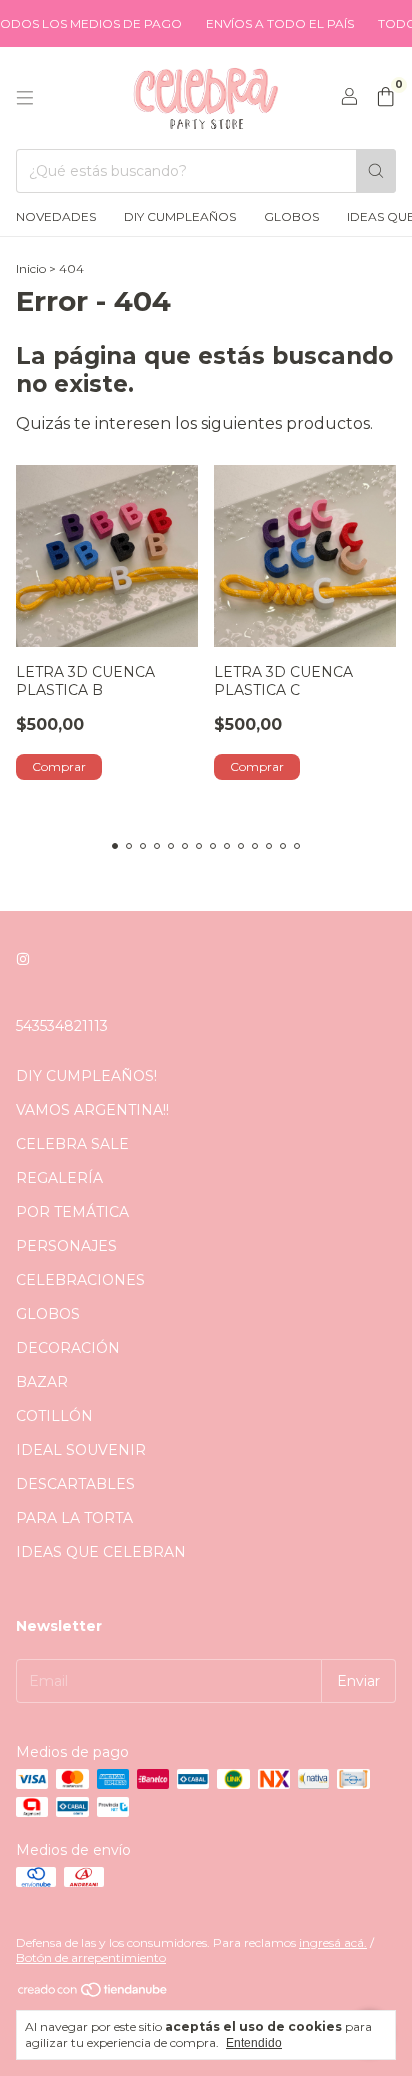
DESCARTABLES (75, 1484)
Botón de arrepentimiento (91, 1957)
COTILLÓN (54, 1416)
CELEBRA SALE (72, 1144)
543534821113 (62, 1026)
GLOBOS (291, 216)
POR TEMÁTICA (72, 1212)
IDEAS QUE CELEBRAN (101, 1552)
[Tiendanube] (93, 1993)
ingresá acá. (333, 1942)
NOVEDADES (56, 216)
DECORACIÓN (68, 1348)
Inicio (31, 268)
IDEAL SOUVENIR (81, 1450)
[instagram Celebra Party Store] (23, 960)
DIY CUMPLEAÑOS (180, 216)
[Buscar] (376, 171)
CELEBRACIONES (80, 1280)
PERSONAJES (66, 1246)
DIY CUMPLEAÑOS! (86, 1076)
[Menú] (25, 98)
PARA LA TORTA (74, 1518)
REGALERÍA (59, 1178)
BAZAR (42, 1382)
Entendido (254, 2043)
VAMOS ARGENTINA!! (92, 1110)
